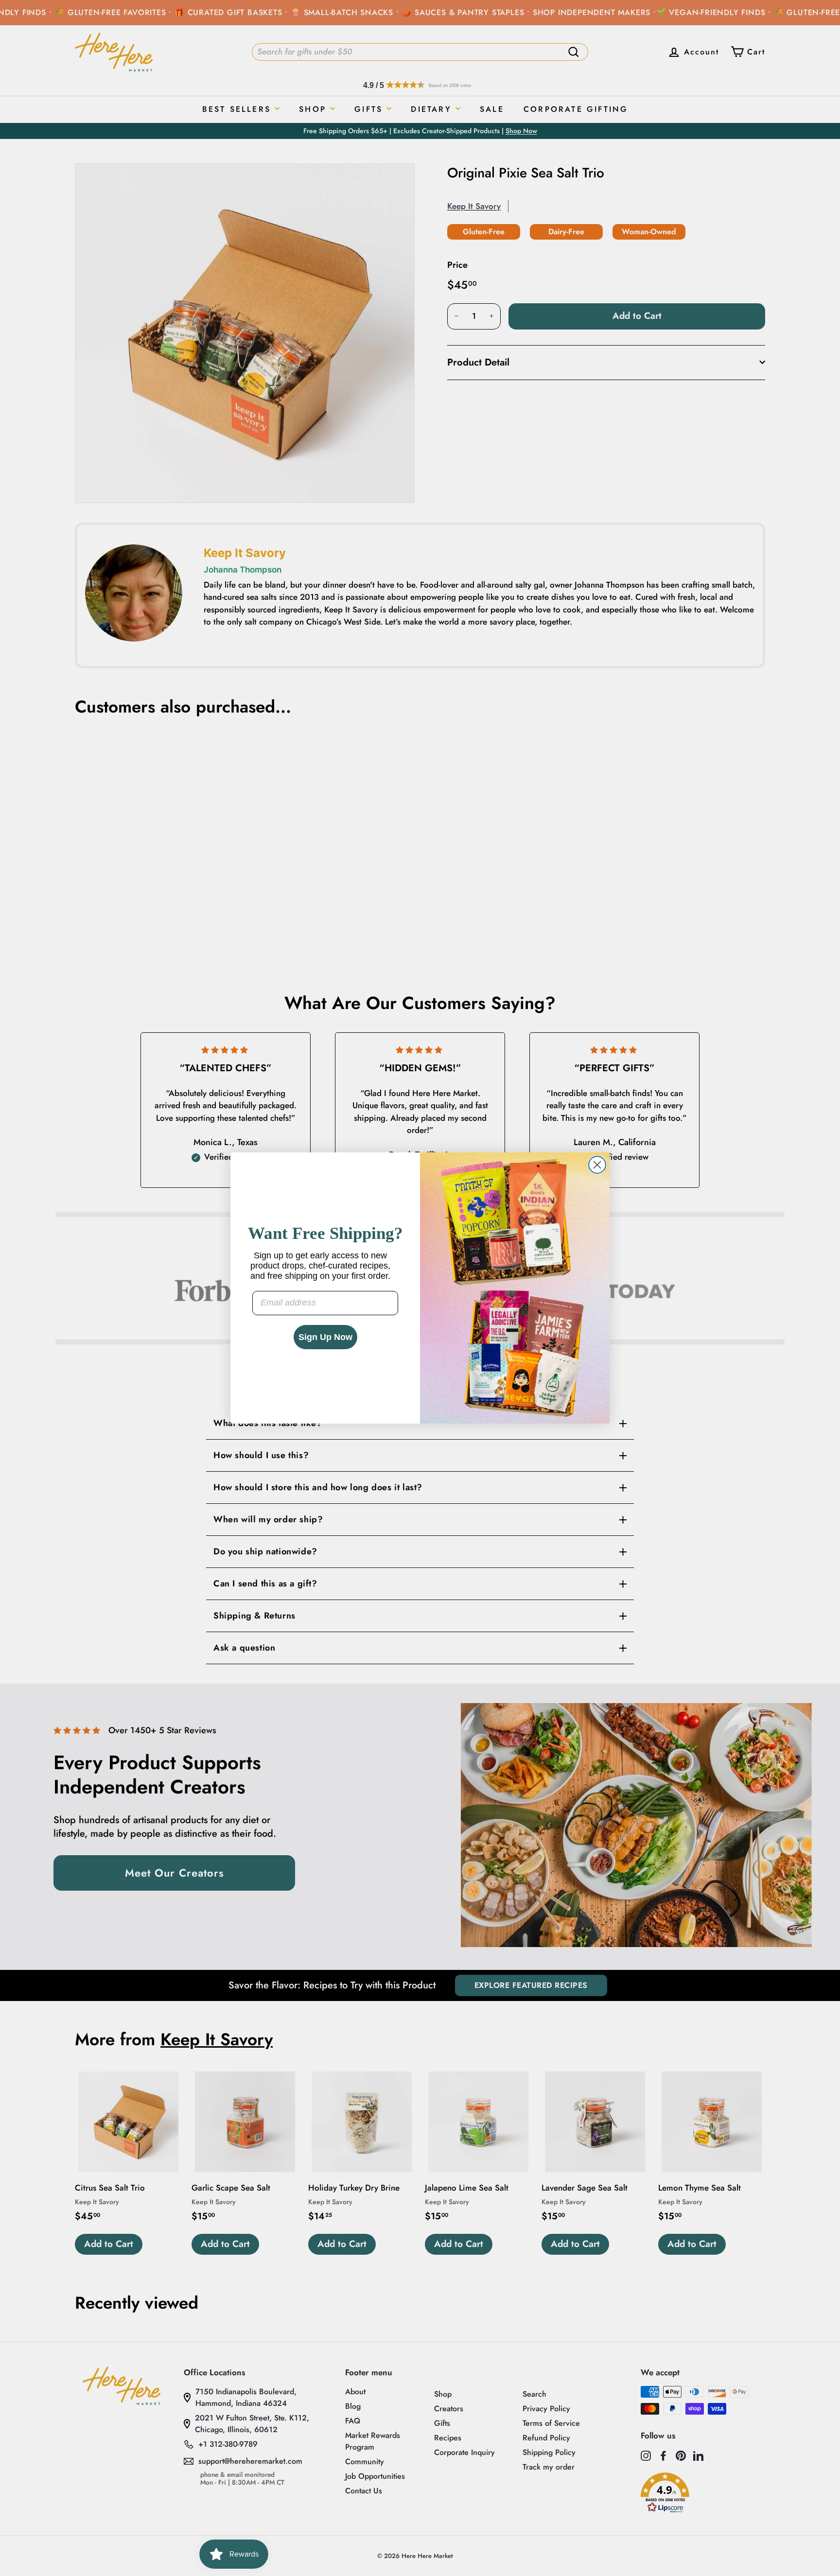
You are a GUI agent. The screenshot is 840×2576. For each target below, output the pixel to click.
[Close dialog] (597, 1165)
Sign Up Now (325, 1337)
